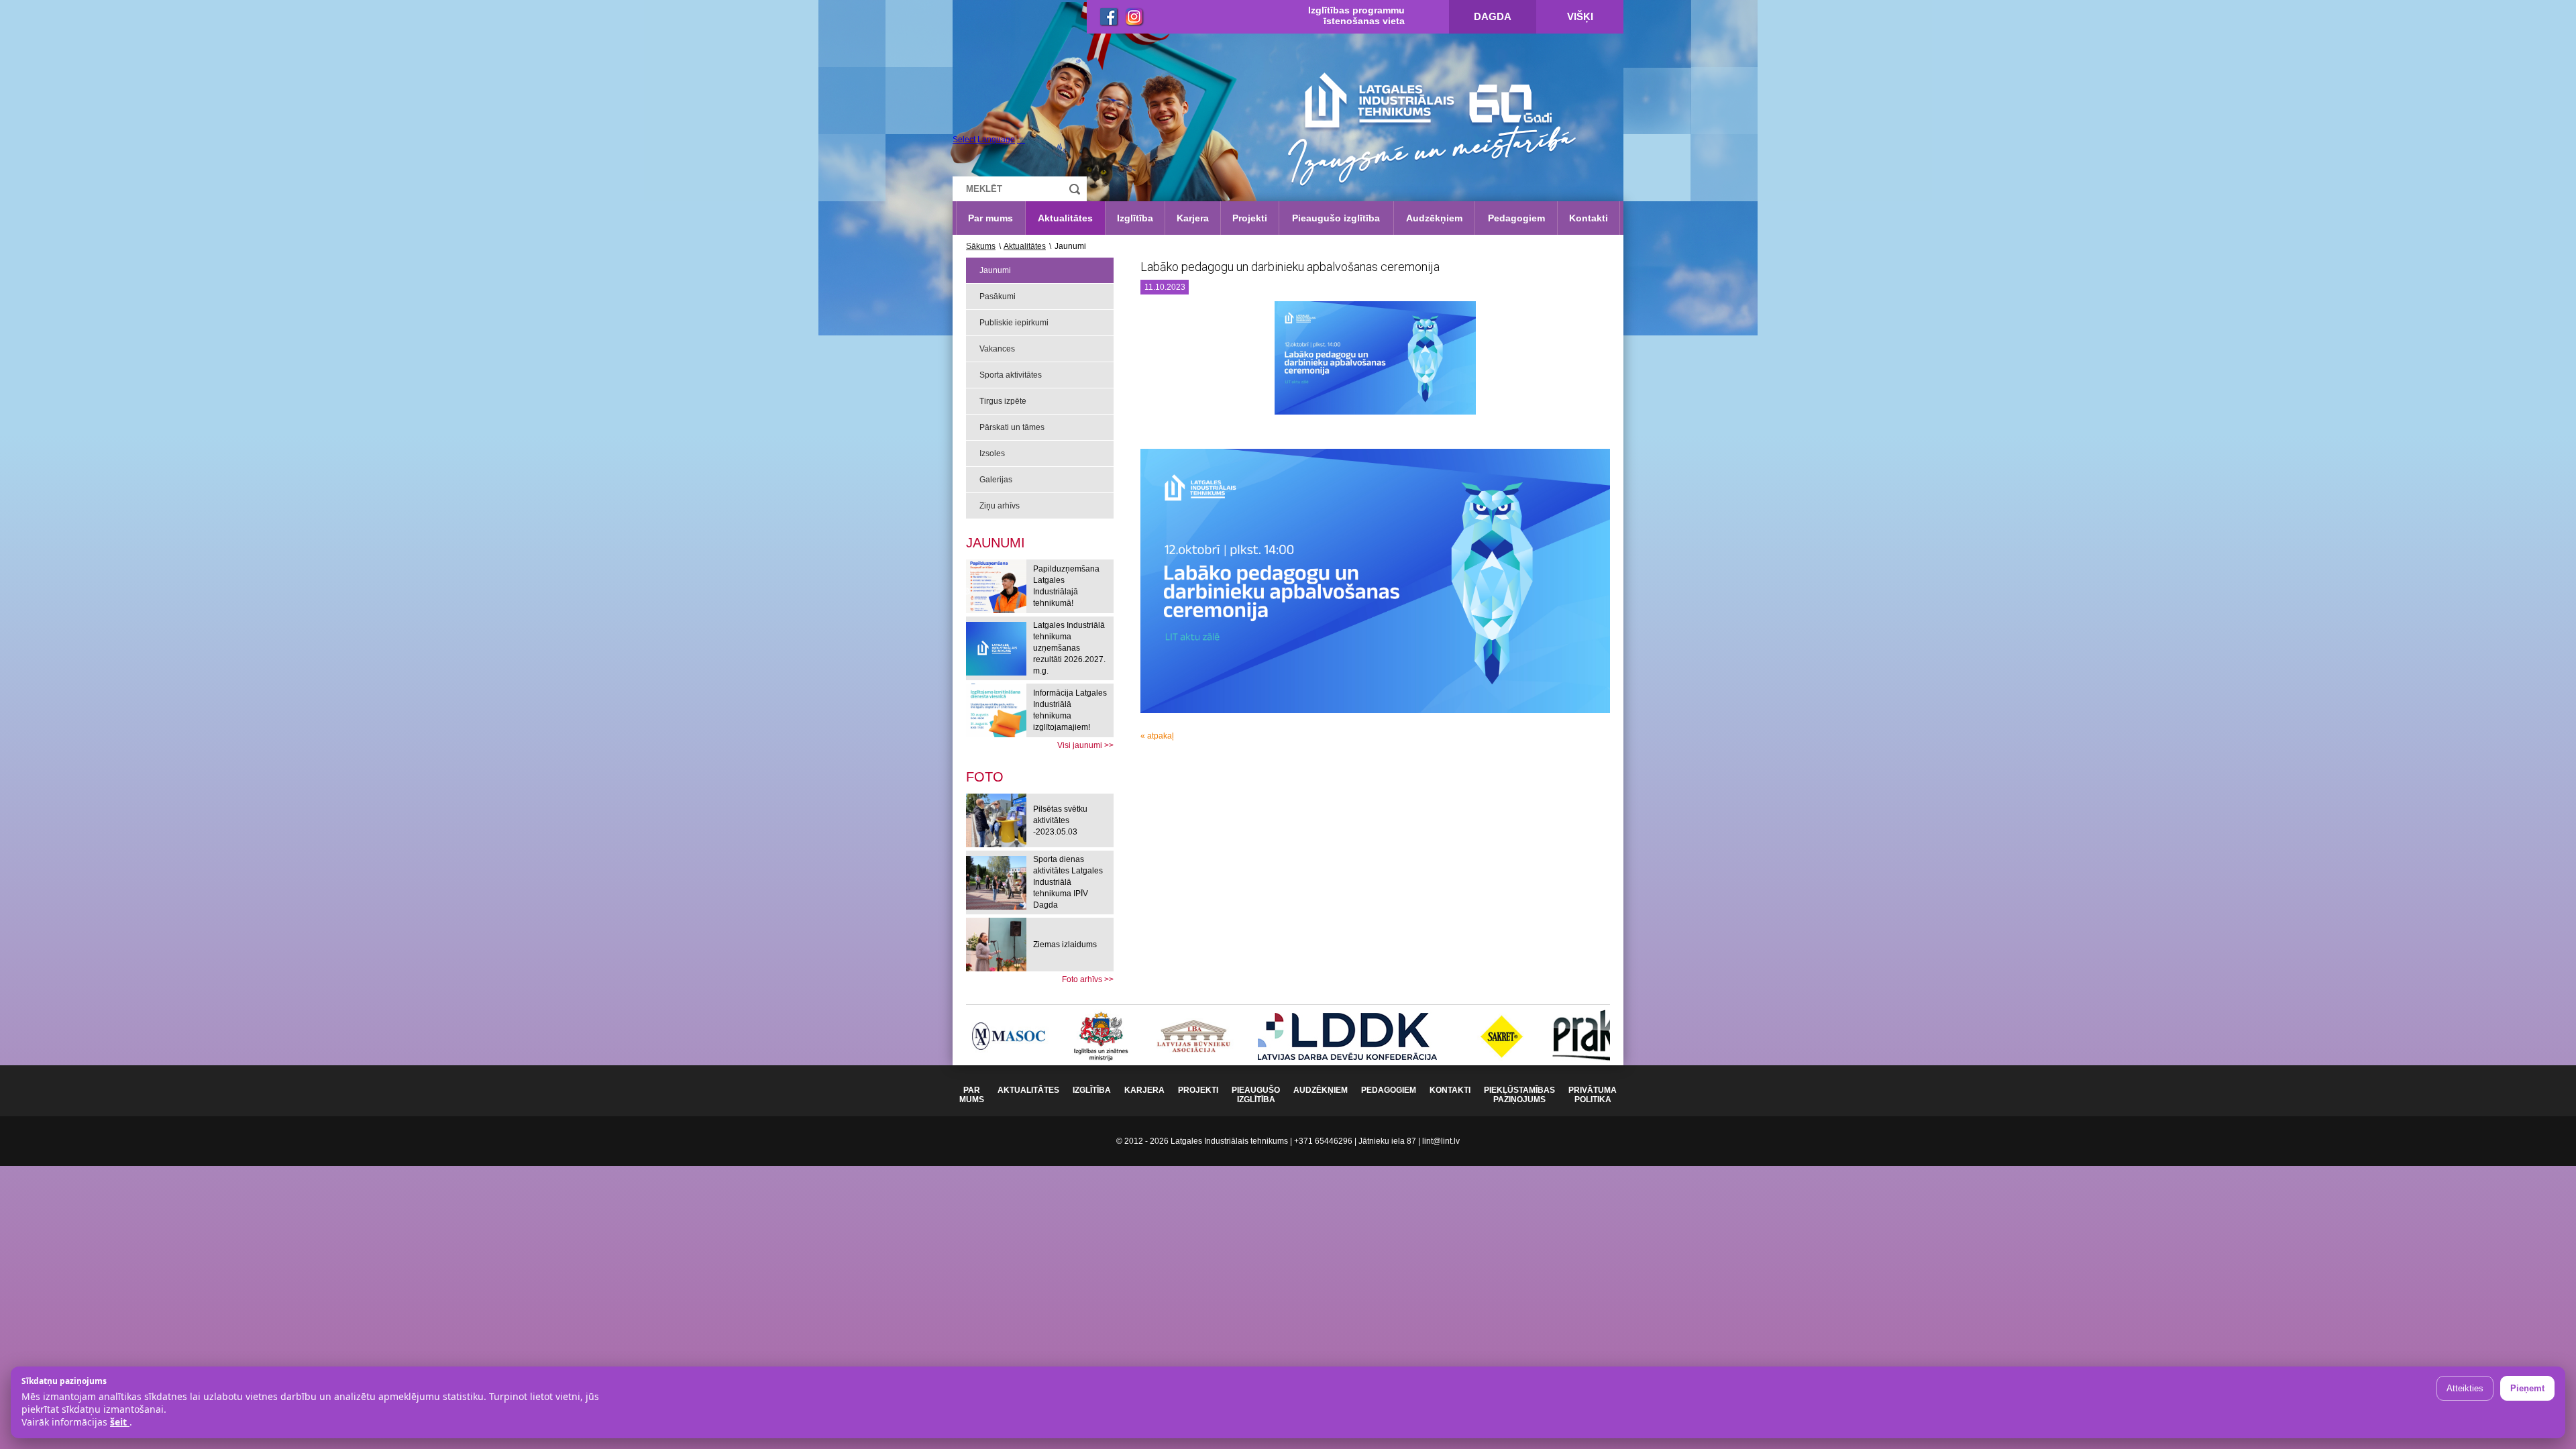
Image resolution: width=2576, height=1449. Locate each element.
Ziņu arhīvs (1000, 506)
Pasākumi (998, 297)
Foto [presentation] (985, 777)
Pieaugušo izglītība (1336, 218)
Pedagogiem (1516, 218)
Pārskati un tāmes (1012, 427)
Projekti (1250, 218)
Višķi (1580, 16)
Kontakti (1589, 218)
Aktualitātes (1065, 218)
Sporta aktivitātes (1011, 375)
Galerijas (996, 480)
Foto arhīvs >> (1088, 979)
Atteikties (2465, 1388)
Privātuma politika (1593, 1095)
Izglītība (1135, 218)
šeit (120, 1422)
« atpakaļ (1157, 736)
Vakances (997, 349)
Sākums (981, 246)
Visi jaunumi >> (1085, 745)
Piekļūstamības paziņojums (1519, 1095)
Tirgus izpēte (1003, 401)
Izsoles (992, 453)
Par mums (990, 218)
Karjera (1193, 218)
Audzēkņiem (1434, 218)
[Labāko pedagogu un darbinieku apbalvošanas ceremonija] (1375, 363)
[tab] (985, 777)
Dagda (1493, 16)
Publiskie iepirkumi (1014, 323)
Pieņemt (2527, 1388)
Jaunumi (995, 270)
